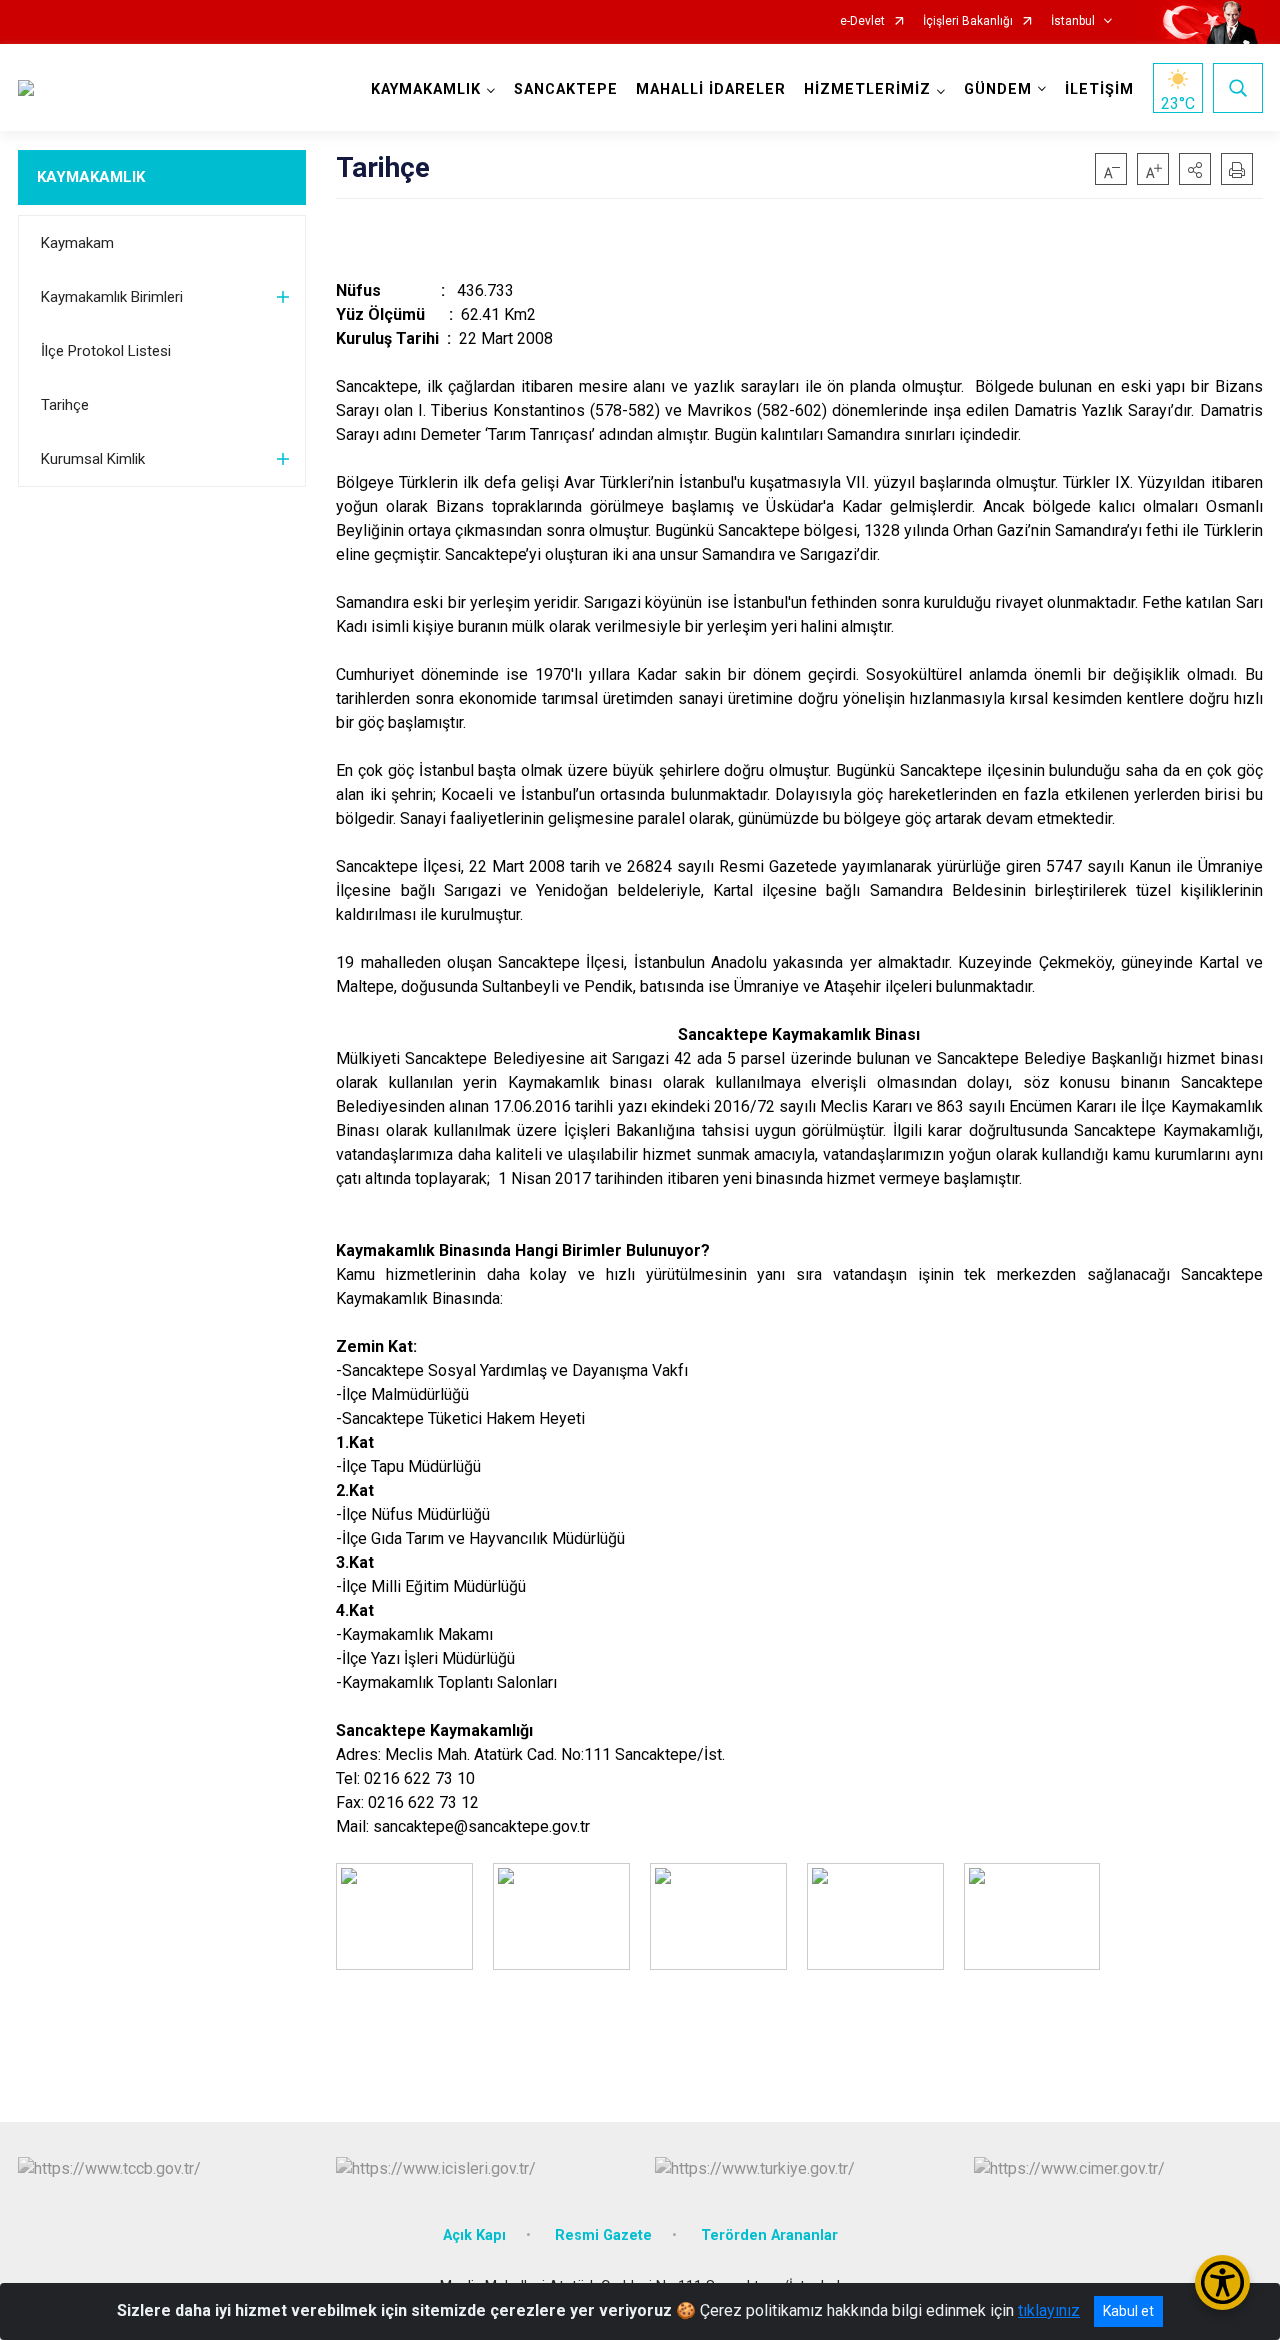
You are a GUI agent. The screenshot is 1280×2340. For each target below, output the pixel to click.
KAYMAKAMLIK (91, 177)
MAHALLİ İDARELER (711, 89)
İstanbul (1073, 21)
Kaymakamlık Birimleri (112, 297)
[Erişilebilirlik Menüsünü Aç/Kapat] (1222, 2282)
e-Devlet (862, 21)
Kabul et (1128, 2311)
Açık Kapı (474, 2235)
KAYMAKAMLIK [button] (426, 89)
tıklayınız (1049, 2310)
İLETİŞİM (1099, 89)
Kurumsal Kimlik (93, 459)
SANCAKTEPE (566, 89)
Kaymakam (77, 243)
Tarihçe (65, 405)
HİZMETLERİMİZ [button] (867, 89)
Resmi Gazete (603, 2235)
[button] (1195, 169)
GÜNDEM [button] (998, 89)
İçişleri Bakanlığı (968, 21)
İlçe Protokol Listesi (106, 351)
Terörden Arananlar (769, 2235)
